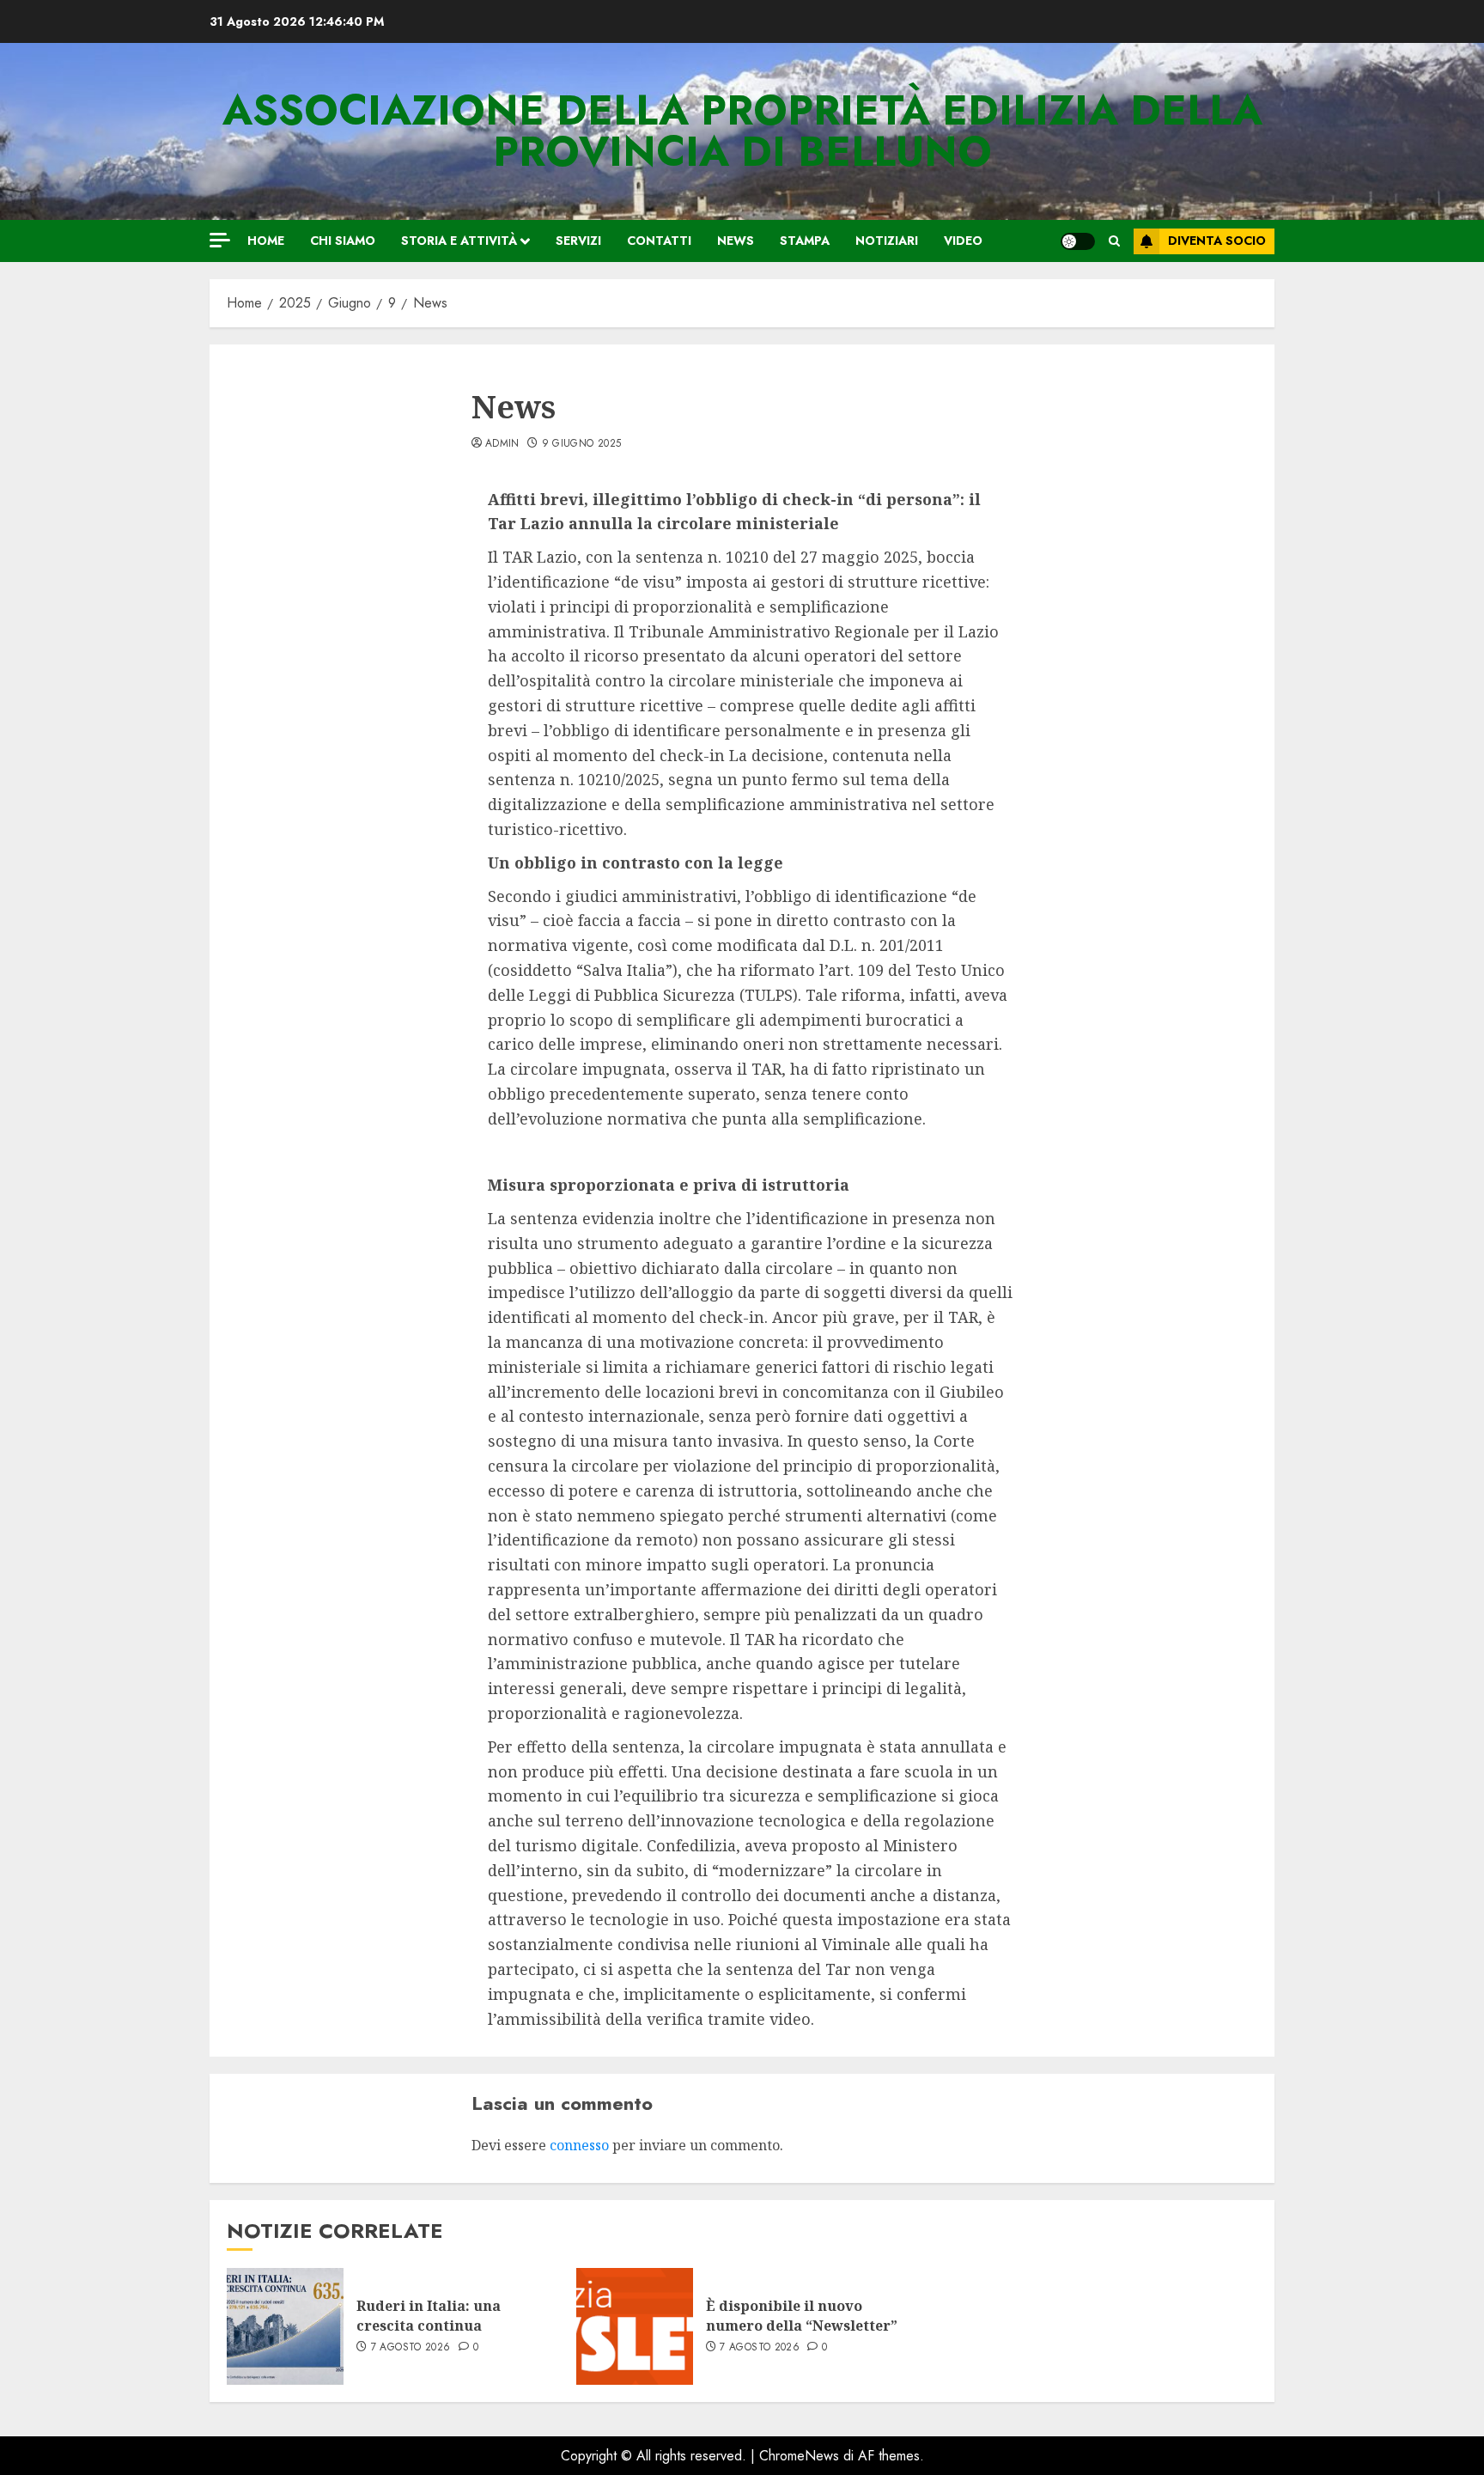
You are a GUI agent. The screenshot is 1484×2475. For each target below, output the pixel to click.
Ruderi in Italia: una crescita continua (429, 2315)
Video (963, 241)
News (736, 241)
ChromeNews (799, 2456)
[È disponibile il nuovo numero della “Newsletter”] (635, 2326)
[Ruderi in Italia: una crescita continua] (285, 2326)
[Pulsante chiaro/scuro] (1078, 241)
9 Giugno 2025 (582, 444)
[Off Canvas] (220, 240)
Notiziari (887, 241)
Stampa (805, 241)
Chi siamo (343, 241)
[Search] (1114, 241)
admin (502, 444)
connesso (579, 2145)
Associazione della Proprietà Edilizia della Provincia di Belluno (742, 131)
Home (266, 241)
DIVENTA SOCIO (1217, 241)
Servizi (578, 241)
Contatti (659, 241)
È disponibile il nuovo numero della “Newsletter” (802, 2315)
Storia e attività (459, 241)
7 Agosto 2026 (411, 2348)
